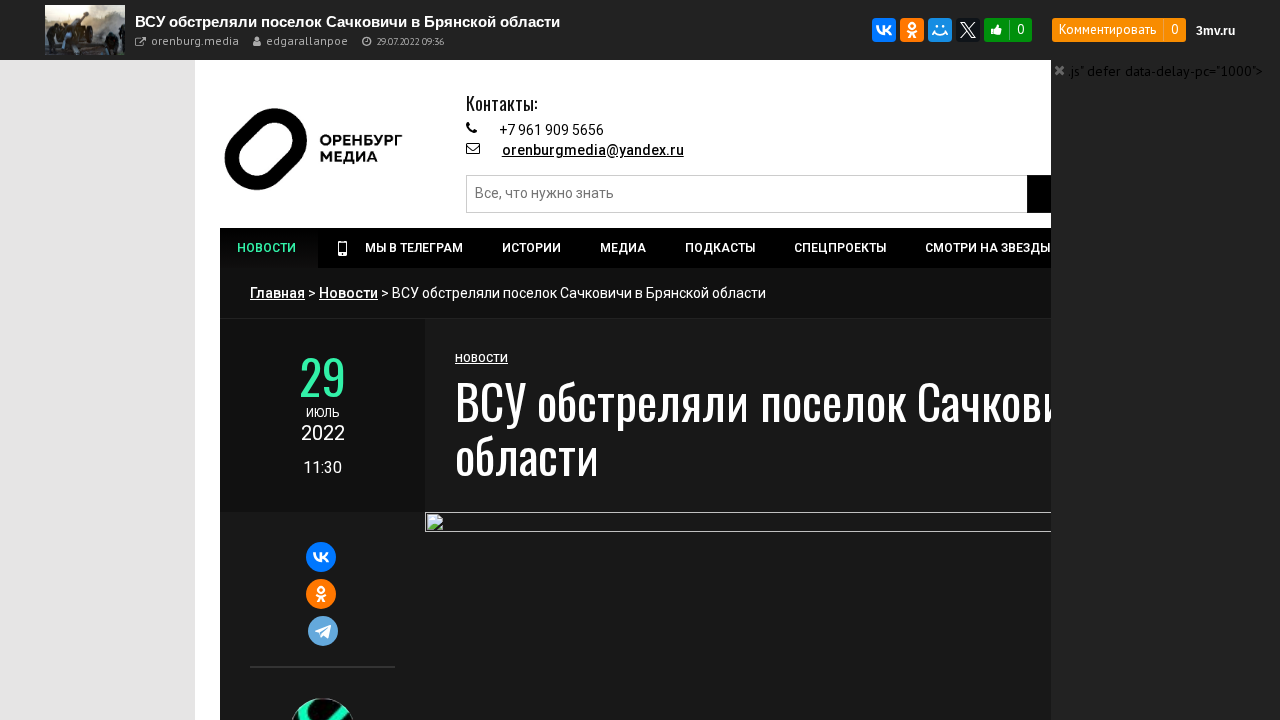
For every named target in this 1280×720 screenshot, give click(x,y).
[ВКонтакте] (884, 30)
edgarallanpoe (307, 40)
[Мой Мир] (940, 30)
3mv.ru (1215, 31)
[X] (968, 30)
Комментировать (1107, 29)
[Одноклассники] (912, 30)
